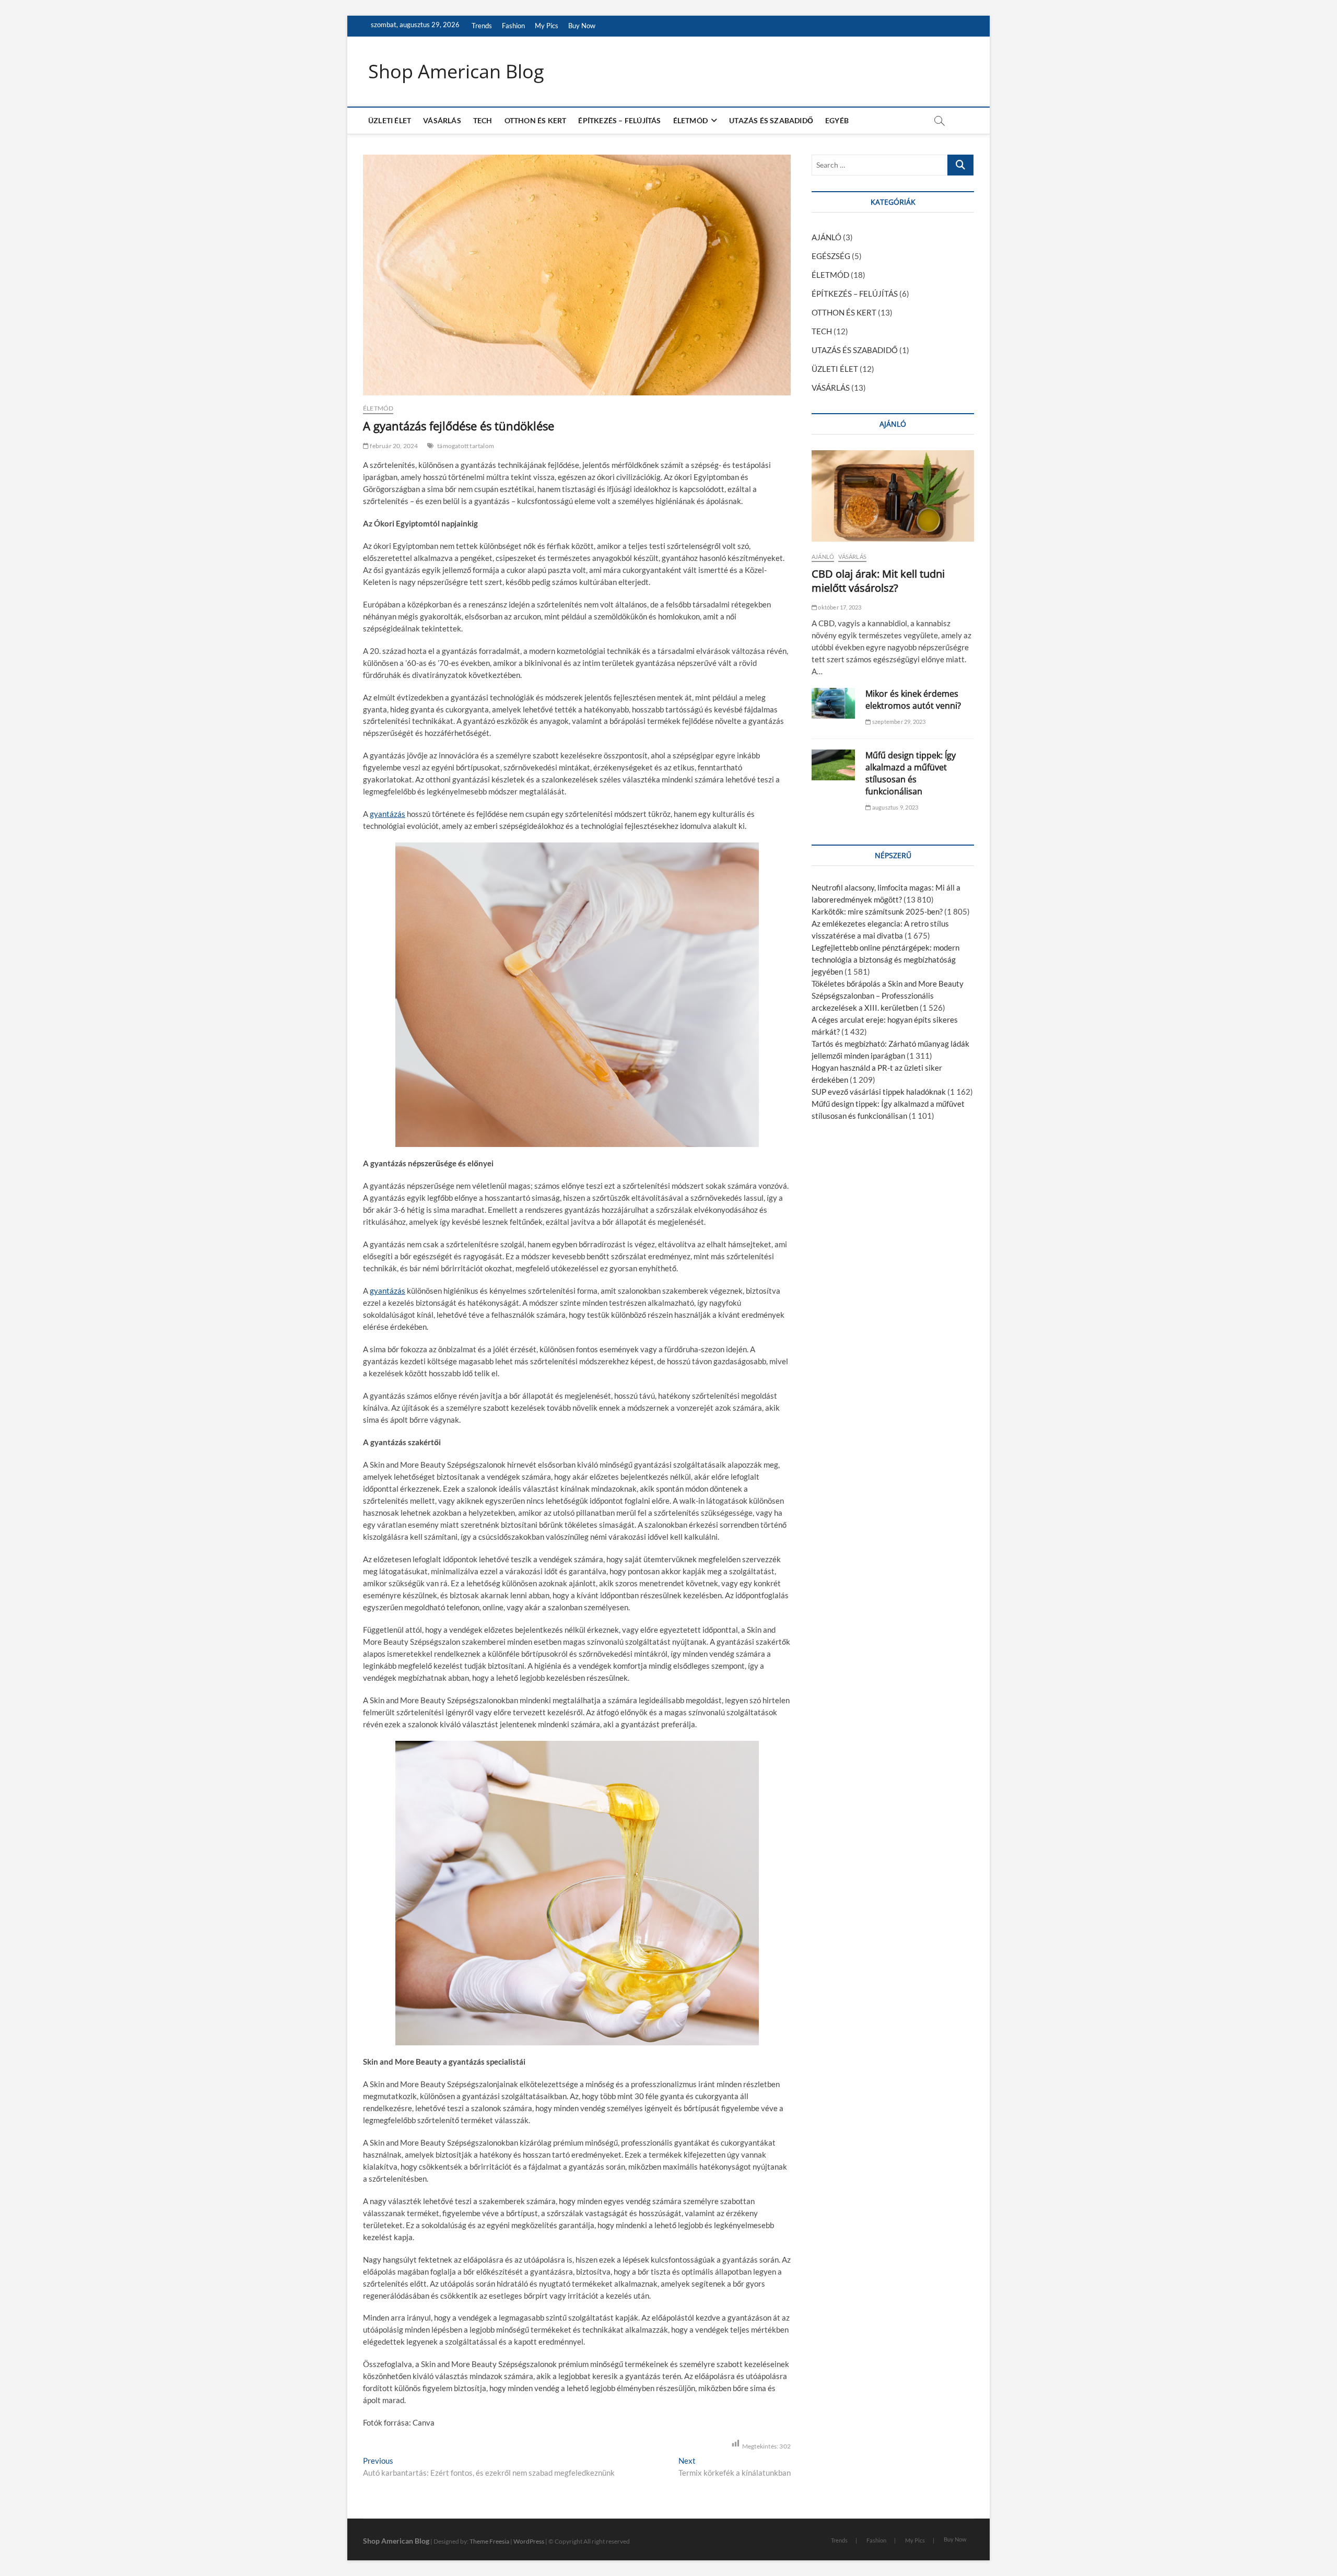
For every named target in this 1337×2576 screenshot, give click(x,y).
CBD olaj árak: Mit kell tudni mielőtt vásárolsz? (878, 581)
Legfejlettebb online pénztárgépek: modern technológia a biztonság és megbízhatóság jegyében (886, 959)
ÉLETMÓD (690, 120)
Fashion (513, 26)
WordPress (529, 2541)
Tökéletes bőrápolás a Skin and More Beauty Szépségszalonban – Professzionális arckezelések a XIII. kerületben (888, 996)
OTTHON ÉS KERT (536, 120)
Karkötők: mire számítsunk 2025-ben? (877, 911)
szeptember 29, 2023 (898, 722)
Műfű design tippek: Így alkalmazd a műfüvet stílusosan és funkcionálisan (911, 773)
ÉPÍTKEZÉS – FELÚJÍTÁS (619, 120)
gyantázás (388, 814)
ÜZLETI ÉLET (390, 120)
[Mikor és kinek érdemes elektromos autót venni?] (833, 703)
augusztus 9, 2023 (895, 807)
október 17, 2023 (839, 607)
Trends (482, 26)
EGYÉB (837, 120)
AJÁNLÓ (826, 237)
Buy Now (582, 26)
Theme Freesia (489, 2541)
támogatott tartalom (466, 446)
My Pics (547, 26)
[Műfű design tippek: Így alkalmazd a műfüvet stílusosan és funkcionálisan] (833, 765)
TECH (483, 120)
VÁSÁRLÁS (442, 120)
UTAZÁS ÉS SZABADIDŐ (771, 120)
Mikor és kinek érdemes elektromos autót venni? (913, 700)
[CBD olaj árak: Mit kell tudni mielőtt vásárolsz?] (893, 496)
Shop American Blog (456, 72)
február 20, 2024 (393, 446)
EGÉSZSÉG (831, 256)
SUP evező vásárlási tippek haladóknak (879, 1092)
